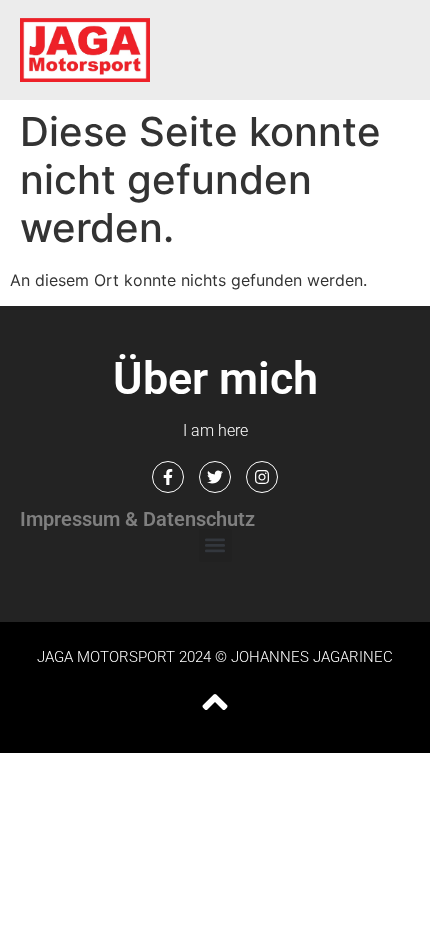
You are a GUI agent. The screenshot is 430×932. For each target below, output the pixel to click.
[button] (215, 545)
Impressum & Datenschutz (137, 519)
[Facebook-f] (168, 477)
